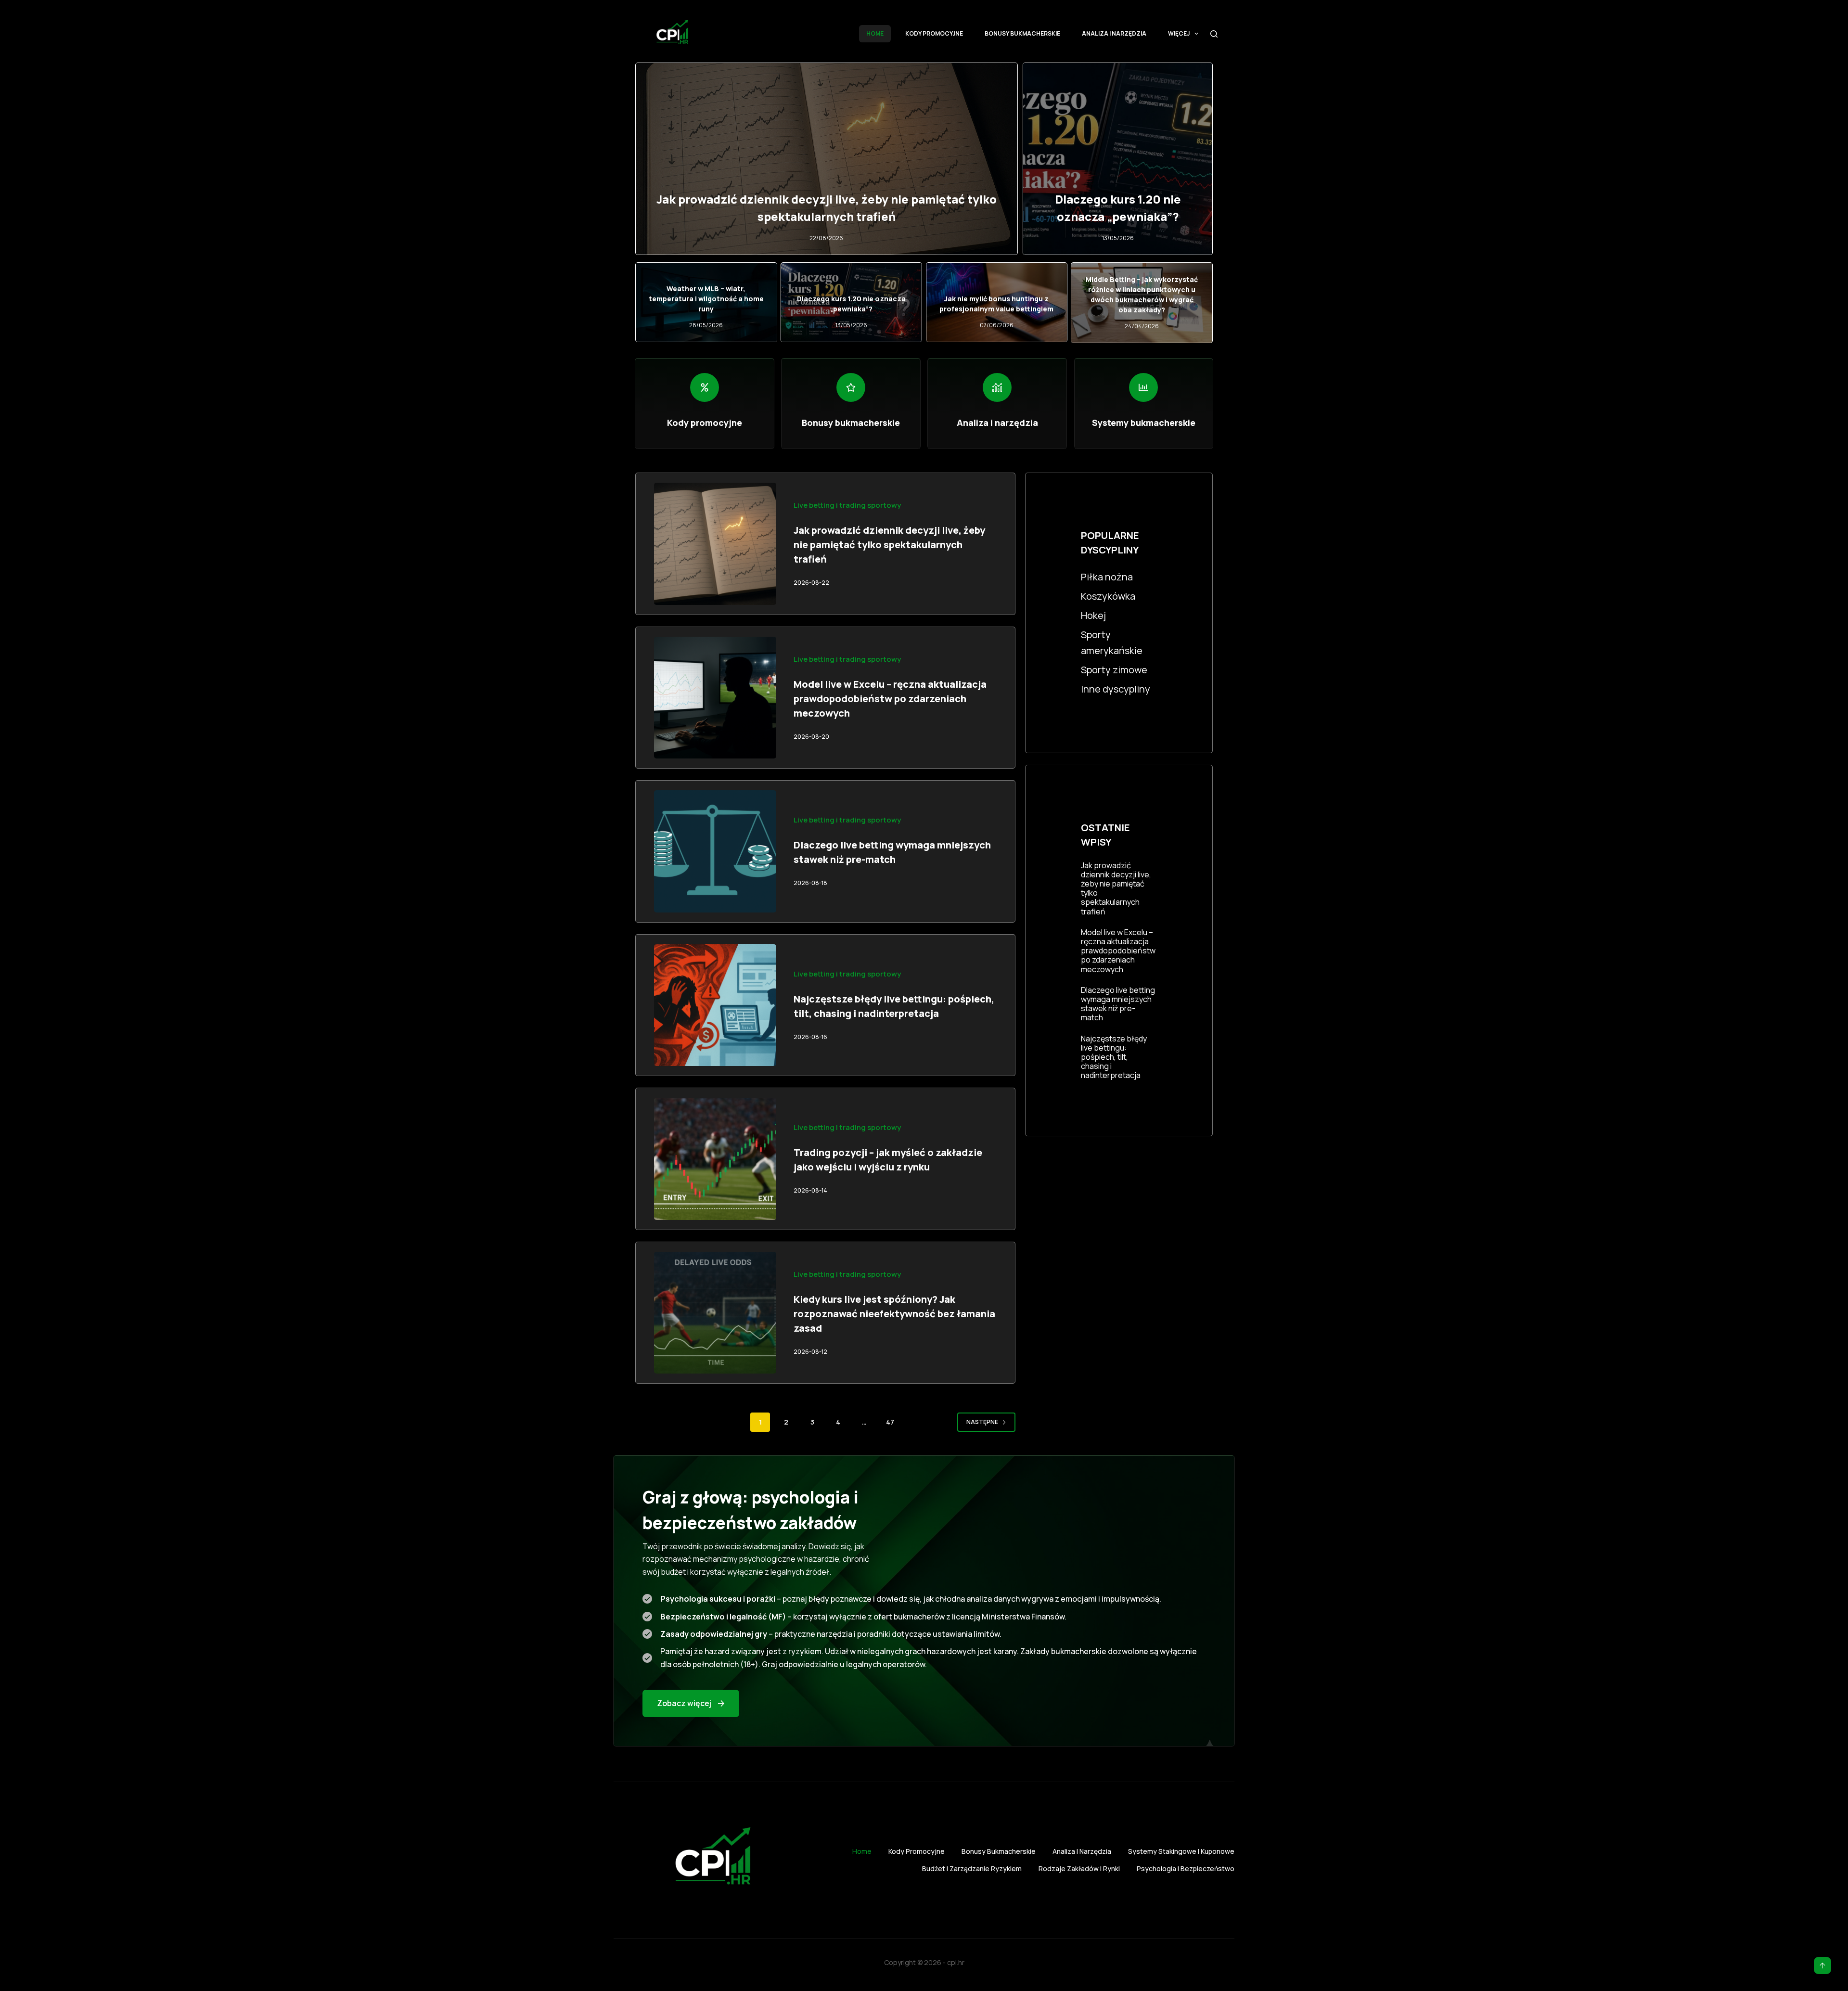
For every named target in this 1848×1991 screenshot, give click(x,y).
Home (875, 33)
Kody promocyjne (934, 33)
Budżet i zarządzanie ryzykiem (972, 1869)
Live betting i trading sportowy (847, 505)
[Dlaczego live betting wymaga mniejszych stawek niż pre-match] (715, 851)
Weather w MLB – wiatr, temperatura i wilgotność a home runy (706, 299)
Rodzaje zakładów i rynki (1079, 1869)
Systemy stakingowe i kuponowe (1181, 1851)
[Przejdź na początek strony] (1822, 1965)
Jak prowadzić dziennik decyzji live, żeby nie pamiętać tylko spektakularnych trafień (889, 545)
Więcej (1179, 33)
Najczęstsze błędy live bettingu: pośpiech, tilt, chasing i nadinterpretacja (1114, 1057)
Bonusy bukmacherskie (1022, 33)
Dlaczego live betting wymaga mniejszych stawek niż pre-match (1118, 1004)
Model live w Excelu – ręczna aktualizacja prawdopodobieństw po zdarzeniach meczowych (890, 699)
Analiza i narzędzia (1114, 33)
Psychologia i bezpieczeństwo (1186, 1869)
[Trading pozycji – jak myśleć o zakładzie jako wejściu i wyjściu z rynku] (715, 1159)
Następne (982, 1422)
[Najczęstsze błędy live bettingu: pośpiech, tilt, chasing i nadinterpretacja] (715, 1005)
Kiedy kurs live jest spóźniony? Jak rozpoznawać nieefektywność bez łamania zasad (894, 1314)
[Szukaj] (1214, 34)
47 (890, 1422)
